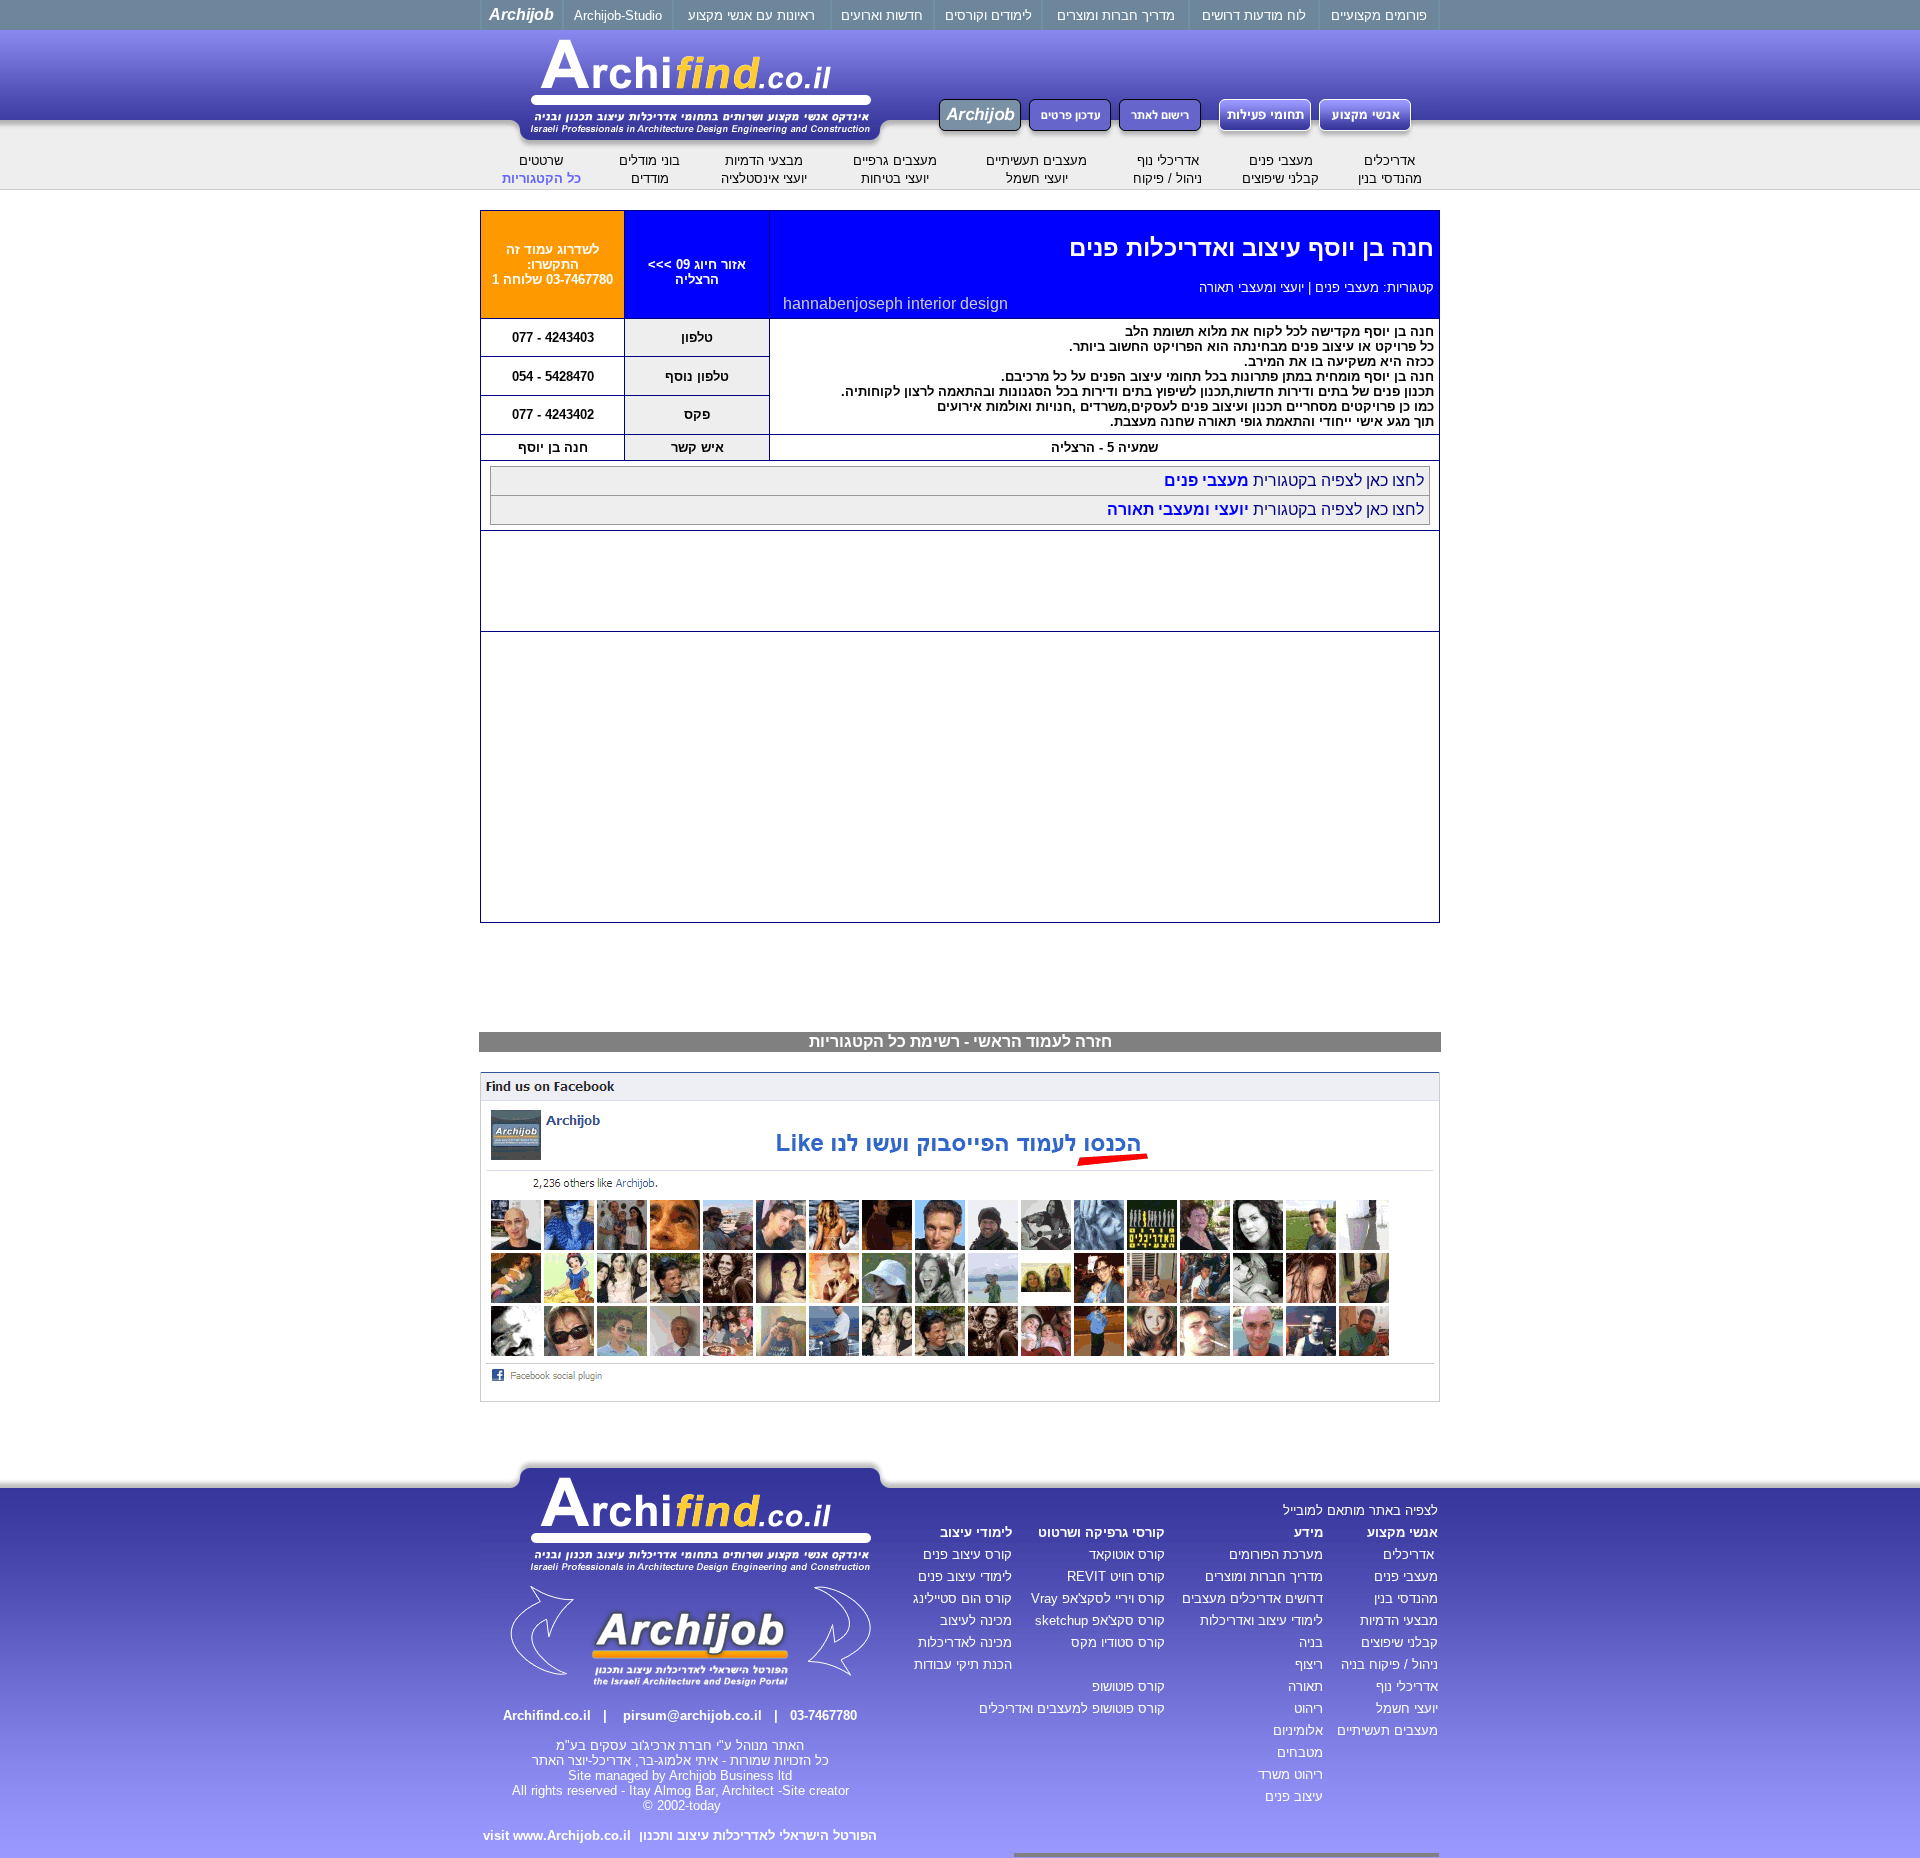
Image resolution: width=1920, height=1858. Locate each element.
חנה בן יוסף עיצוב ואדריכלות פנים (1251, 247)
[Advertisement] (960, 581)
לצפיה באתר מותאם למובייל (1360, 1510)
